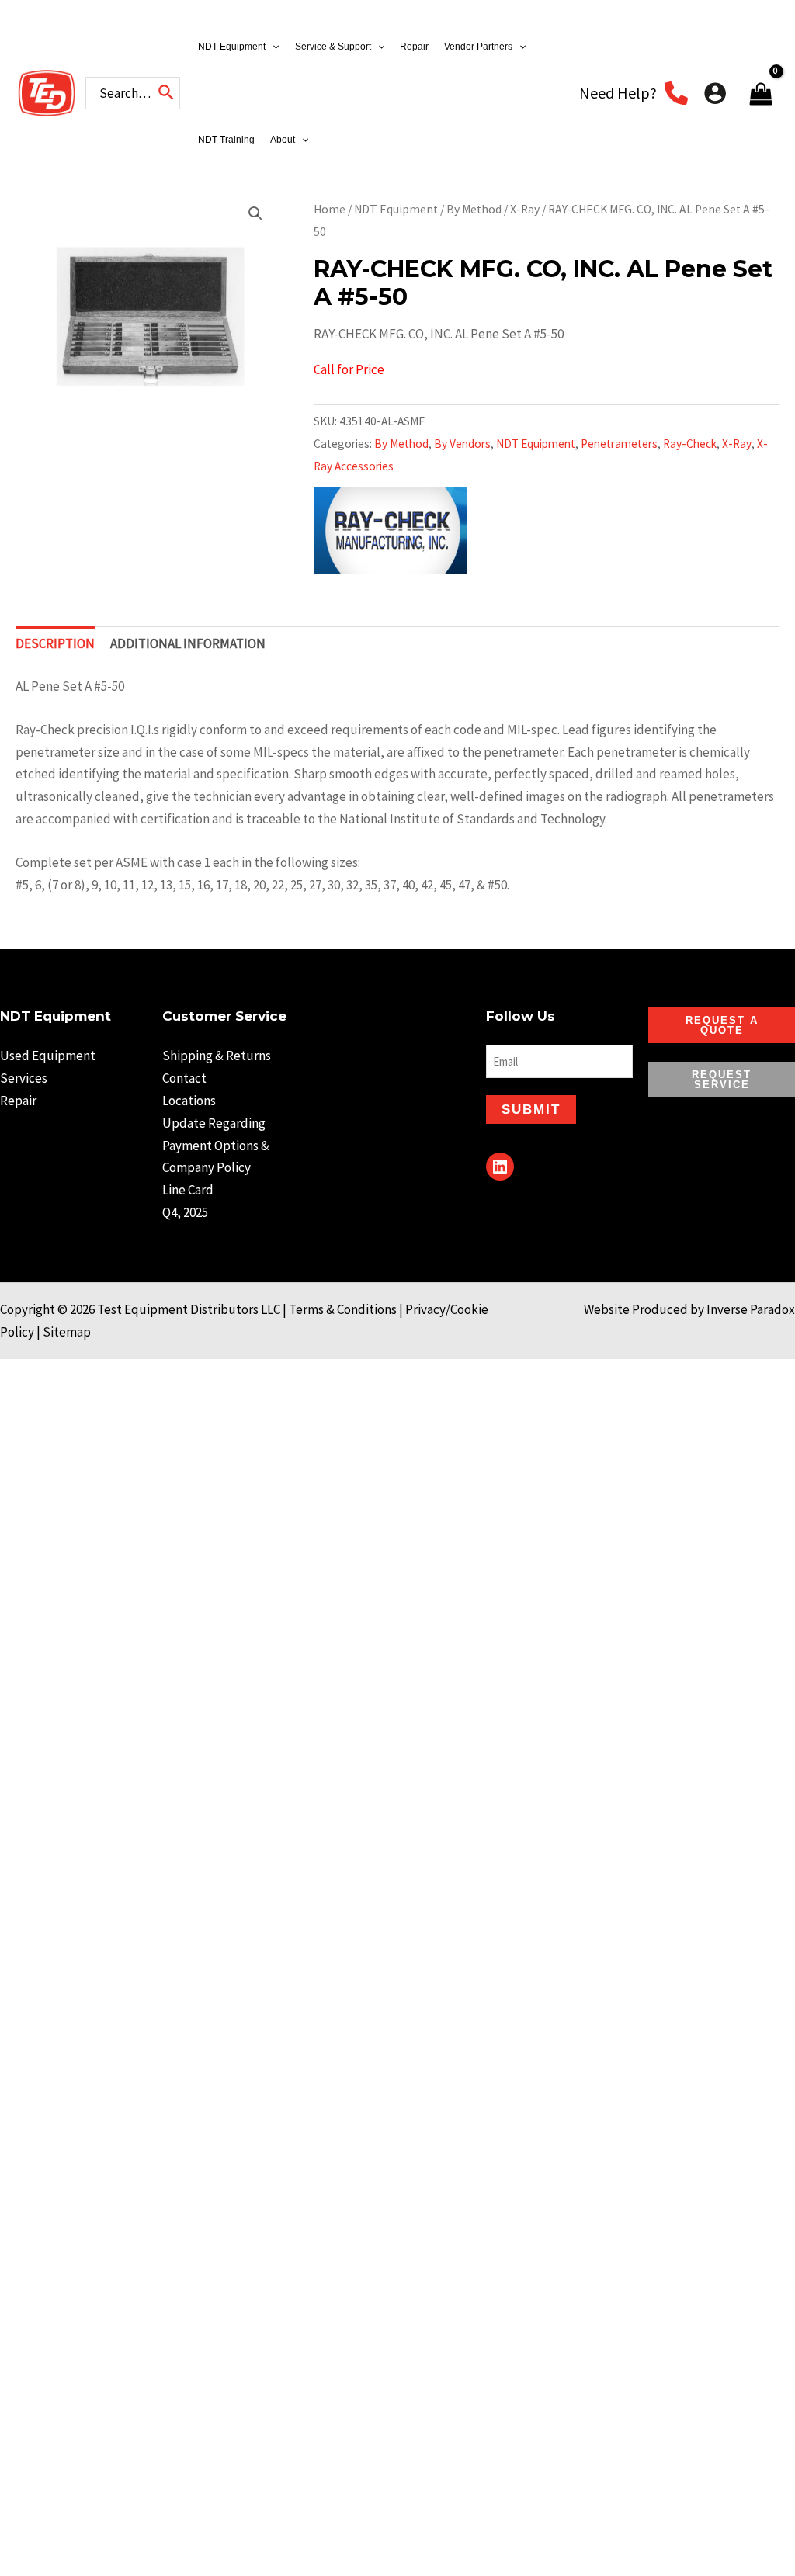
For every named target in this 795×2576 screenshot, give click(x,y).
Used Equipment (48, 1056)
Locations (189, 1101)
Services (24, 1078)
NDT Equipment (396, 209)
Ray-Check (690, 444)
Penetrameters (619, 444)
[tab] (55, 644)
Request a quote (722, 1025)
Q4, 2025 (185, 1212)
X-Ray (525, 209)
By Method (474, 209)
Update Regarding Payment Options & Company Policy (216, 1146)
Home (330, 209)
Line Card (188, 1190)
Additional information (188, 643)
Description (55, 643)
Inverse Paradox (751, 1309)
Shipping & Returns (217, 1056)
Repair (18, 1101)
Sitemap (67, 1332)
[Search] (167, 93)
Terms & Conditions (343, 1309)
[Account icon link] (715, 93)
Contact (184, 1078)
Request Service (722, 1080)
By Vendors (462, 444)
